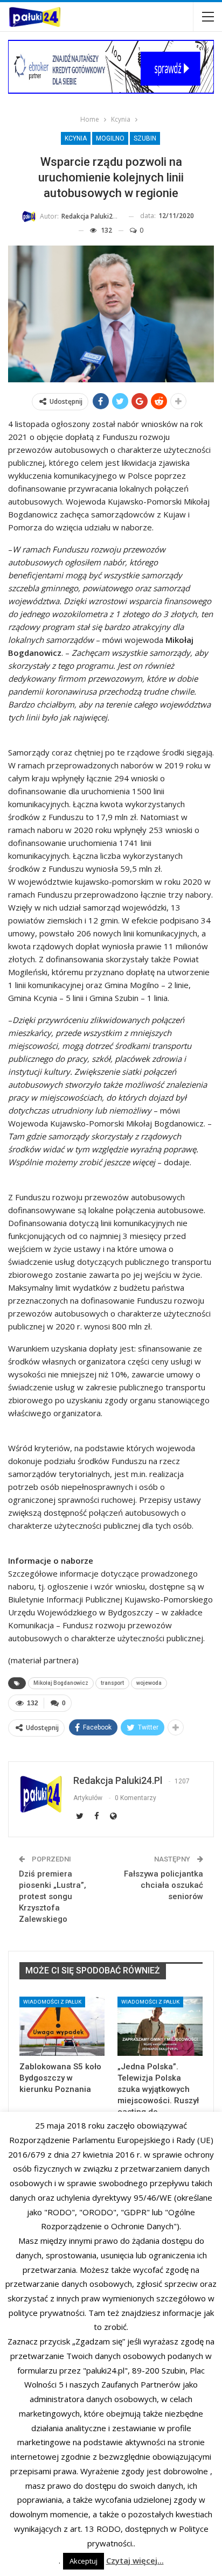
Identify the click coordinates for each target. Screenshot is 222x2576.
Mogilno (110, 138)
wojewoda (149, 1683)
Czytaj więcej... (135, 2560)
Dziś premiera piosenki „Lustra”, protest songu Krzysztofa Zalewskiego (53, 1896)
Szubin (145, 138)
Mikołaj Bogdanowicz (61, 1683)
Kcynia (76, 138)
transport (112, 1683)
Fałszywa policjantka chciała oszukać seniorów (164, 1885)
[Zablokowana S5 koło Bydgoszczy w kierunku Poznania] (62, 2026)
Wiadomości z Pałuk (52, 2002)
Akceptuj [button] (84, 2561)
